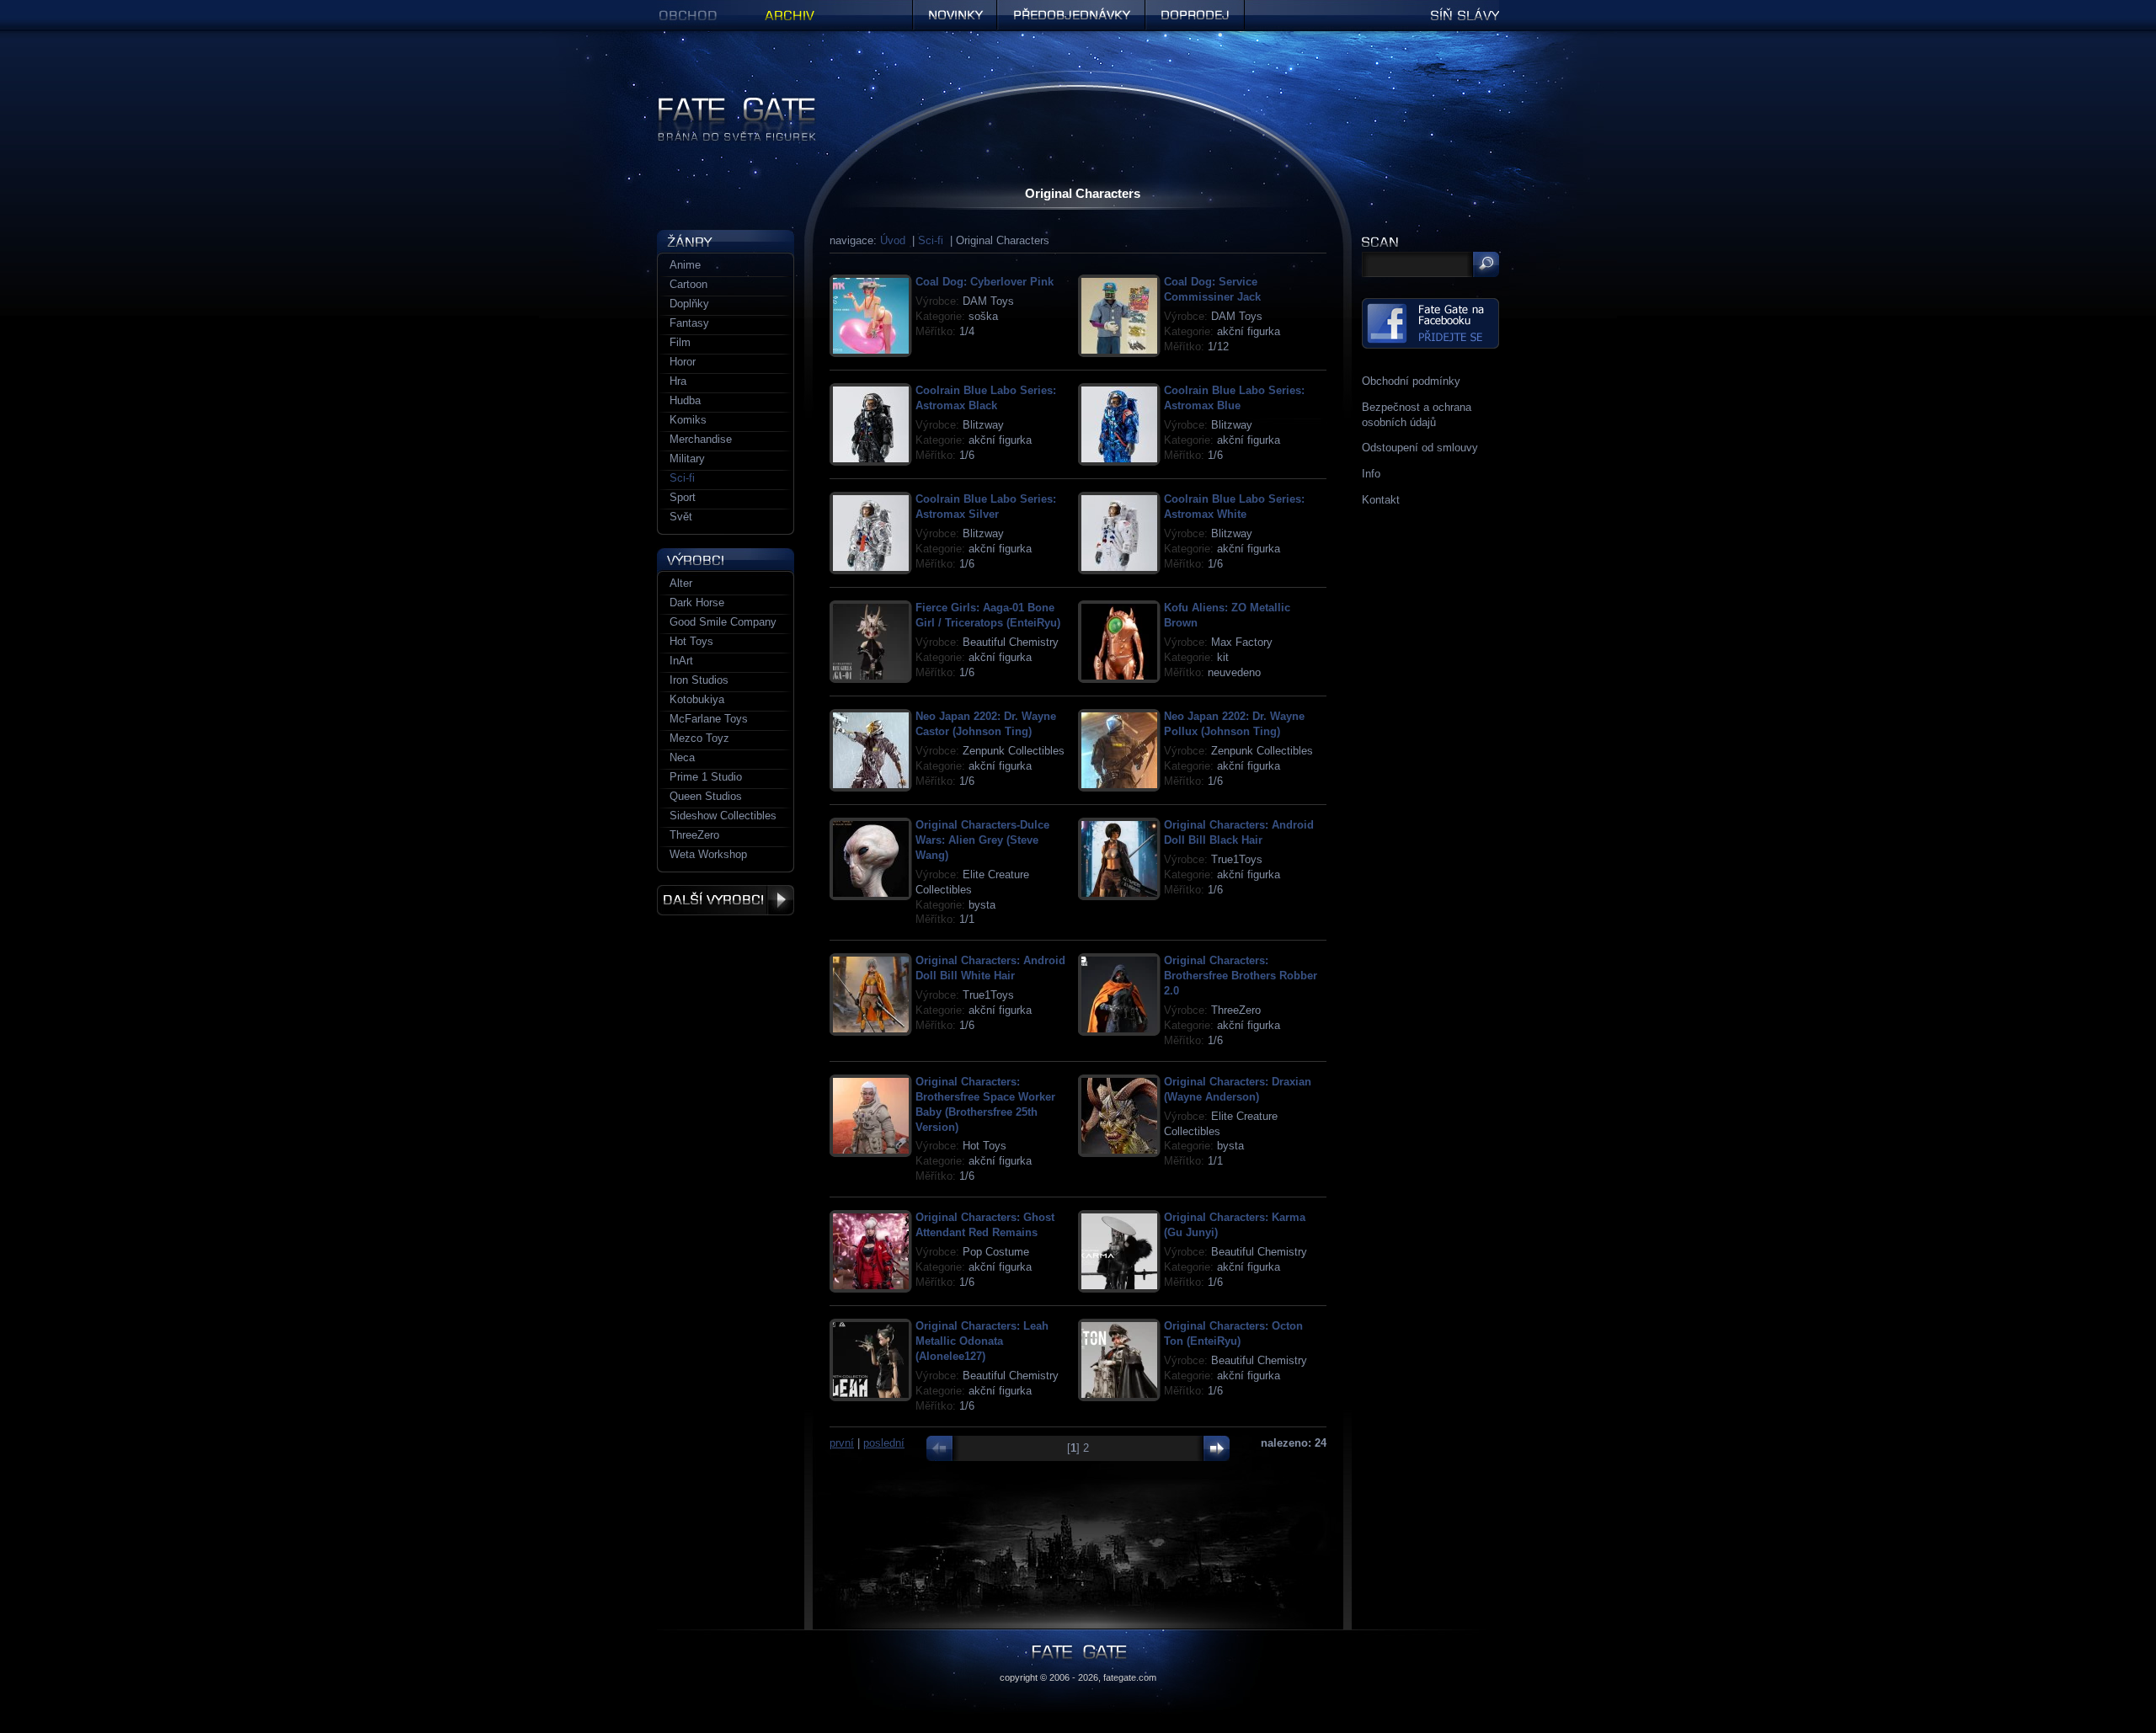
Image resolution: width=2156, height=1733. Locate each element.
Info (1371, 474)
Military (687, 459)
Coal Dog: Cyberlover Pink (985, 282)
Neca (682, 757)
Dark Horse (697, 603)
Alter (681, 583)
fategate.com (1130, 1677)
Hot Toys (691, 641)
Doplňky (689, 304)
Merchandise (701, 439)
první (842, 1443)
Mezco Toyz (699, 738)
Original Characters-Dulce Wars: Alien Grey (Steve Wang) (982, 840)
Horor (683, 362)
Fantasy (689, 323)
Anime (685, 265)
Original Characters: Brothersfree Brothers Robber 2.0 (1241, 976)
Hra (678, 381)
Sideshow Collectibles (723, 816)
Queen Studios (706, 796)
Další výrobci (726, 900)
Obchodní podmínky (1411, 381)
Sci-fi (931, 240)
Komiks (688, 420)
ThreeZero (694, 835)
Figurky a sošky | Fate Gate (725, 103)
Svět (681, 517)
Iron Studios (699, 680)
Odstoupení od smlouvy (1420, 448)
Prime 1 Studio (706, 777)
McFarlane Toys (709, 719)
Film (680, 342)
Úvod (893, 240)
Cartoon (688, 284)
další (1212, 1448)
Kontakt (1381, 500)
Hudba (685, 400)
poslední (884, 1443)
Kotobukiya (697, 699)
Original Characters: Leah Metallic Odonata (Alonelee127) (982, 1341)
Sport (683, 497)
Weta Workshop (708, 854)
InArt (681, 661)
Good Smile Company (723, 622)
